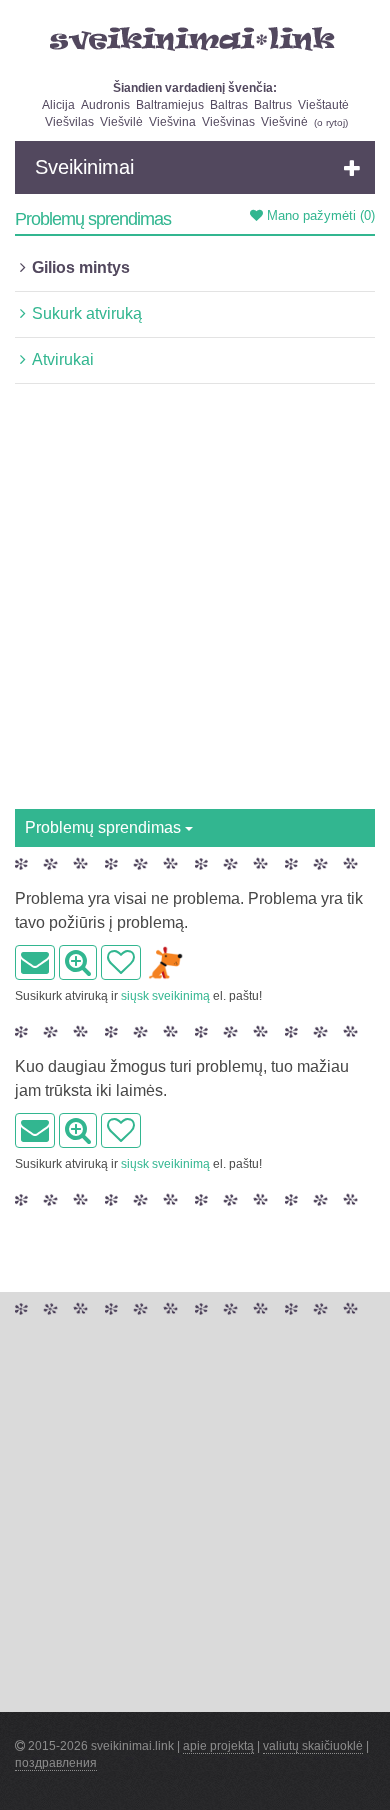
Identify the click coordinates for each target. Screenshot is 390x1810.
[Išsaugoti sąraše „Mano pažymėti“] (121, 962)
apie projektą (218, 1746)
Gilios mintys (81, 267)
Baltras (229, 105)
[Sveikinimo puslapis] (78, 962)
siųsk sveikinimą (165, 996)
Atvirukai (63, 359)
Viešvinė (284, 122)
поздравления (56, 1763)
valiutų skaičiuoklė (313, 1746)
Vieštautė (323, 105)
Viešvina (172, 122)
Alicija (58, 105)
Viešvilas (69, 122)
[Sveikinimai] (195, 39)
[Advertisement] (195, 604)
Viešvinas (228, 122)
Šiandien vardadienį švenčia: (195, 88)
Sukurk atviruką (87, 313)
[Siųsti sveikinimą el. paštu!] (35, 962)
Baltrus (273, 105)
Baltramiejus (170, 105)
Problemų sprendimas (105, 827)
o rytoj (331, 122)
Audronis (105, 105)
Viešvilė (121, 122)
